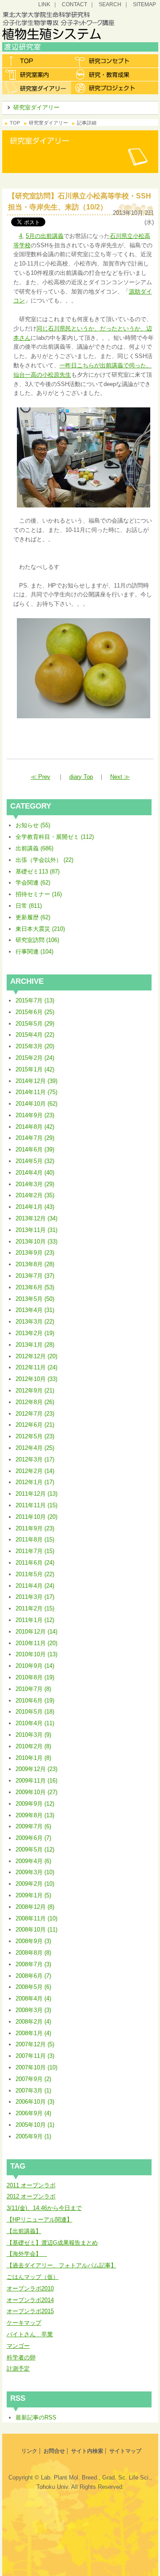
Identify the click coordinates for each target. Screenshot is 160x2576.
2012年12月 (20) (36, 1356)
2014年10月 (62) (36, 1104)
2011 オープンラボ (31, 2185)
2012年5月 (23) (35, 1436)
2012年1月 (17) (35, 1482)
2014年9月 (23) (35, 1115)
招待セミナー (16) (39, 894)
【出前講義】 (24, 2231)
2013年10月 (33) (36, 1242)
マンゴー (18, 2346)
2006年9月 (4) (33, 2113)
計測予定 (18, 2369)
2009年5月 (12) (35, 1849)
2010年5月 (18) (35, 1712)
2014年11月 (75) (36, 1092)
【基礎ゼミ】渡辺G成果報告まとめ (52, 2243)
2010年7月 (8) (33, 1689)
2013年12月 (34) (36, 1218)
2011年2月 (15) (35, 1608)
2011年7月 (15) (35, 1551)
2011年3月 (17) (35, 1597)
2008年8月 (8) (33, 1953)
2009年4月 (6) (33, 1861)
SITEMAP (144, 4)
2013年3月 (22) (35, 1322)
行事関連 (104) (34, 952)
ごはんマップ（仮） (33, 2277)
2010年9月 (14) (35, 1666)
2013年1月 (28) (35, 1345)
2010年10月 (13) (36, 1654)
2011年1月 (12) (35, 1620)
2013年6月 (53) (35, 1287)
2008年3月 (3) (33, 2010)
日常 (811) (29, 906)
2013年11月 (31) (36, 1230)
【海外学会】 (27, 2254)
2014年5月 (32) (35, 1161)
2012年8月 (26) (35, 1402)
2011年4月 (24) (35, 1586)
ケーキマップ (24, 2323)
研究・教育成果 (106, 74)
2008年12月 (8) (35, 1907)
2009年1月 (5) (33, 1895)
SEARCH (110, 4)
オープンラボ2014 (30, 2300)
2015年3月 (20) (35, 1046)
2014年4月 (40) (35, 1173)
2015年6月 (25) (35, 1012)
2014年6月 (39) (35, 1149)
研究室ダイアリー (37, 88)
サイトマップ (125, 2451)
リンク (29, 2451)
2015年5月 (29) (35, 1024)
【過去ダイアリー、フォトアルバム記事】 (62, 2265)
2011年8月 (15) (35, 1540)
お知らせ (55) (33, 825)
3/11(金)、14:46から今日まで (44, 2208)
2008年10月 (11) (36, 1930)
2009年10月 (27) (36, 1792)
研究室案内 (37, 74)
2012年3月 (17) (35, 1459)
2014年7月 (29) (35, 1138)
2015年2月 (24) (35, 1058)
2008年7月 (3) (33, 1964)
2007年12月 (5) (35, 2044)
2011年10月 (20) (36, 1517)
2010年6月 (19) (35, 1701)
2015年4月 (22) (35, 1035)
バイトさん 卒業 (30, 2334)
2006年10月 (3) (35, 2102)
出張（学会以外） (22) (44, 860)
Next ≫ (120, 777)
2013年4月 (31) (35, 1310)
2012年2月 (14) (35, 1471)
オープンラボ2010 (30, 2288)
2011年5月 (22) (35, 1574)
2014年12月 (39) (36, 1081)
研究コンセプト (106, 61)
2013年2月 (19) (35, 1333)
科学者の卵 (21, 2357)
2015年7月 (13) (35, 1000)
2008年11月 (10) (36, 1918)
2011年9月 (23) (35, 1528)
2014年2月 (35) (35, 1195)
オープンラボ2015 (30, 2311)
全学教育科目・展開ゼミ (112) (55, 837)
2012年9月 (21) (35, 1391)
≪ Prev (40, 777)
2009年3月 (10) (35, 1872)
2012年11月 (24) (36, 1367)
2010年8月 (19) (35, 1677)
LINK (44, 4)
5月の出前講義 (45, 236)
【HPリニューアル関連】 (40, 2220)
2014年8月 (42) (35, 1127)
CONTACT (74, 4)
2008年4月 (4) (33, 1998)
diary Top (81, 777)
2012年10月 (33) (36, 1379)
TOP (15, 123)
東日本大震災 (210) (40, 929)
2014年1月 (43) (35, 1207)
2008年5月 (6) (33, 1987)
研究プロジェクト (106, 88)
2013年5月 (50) (35, 1299)
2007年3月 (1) (33, 2091)
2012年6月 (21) (35, 1425)
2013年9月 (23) (35, 1253)
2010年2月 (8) (33, 1746)
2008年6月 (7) (33, 1976)
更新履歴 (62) (33, 917)
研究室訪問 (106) (37, 940)
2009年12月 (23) (36, 1769)
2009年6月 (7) (33, 1838)
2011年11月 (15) (36, 1505)
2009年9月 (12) (35, 1804)
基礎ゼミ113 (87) (38, 871)
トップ (37, 61)
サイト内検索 (87, 2451)
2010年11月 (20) (36, 1643)
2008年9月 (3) (33, 1941)
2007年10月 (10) (36, 2067)
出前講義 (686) (34, 848)
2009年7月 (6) (33, 1826)
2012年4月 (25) (35, 1448)
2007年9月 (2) (33, 2079)
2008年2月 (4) (33, 2022)
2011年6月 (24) (35, 1563)
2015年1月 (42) (35, 1069)
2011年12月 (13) (36, 1494)
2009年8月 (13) (35, 1815)
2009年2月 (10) (35, 1884)
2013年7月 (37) (35, 1276)
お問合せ (54, 2451)
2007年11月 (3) (35, 2056)
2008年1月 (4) (33, 2033)
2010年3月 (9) (33, 1735)
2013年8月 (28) (35, 1264)
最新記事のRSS (36, 2417)
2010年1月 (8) (33, 1758)
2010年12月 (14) (36, 1632)
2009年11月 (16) (36, 1781)
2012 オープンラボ (31, 2196)
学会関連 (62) (33, 883)
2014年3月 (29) (35, 1184)
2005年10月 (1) (35, 2125)
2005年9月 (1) (33, 2136)
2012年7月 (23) (35, 1414)
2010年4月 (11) (35, 1723)
